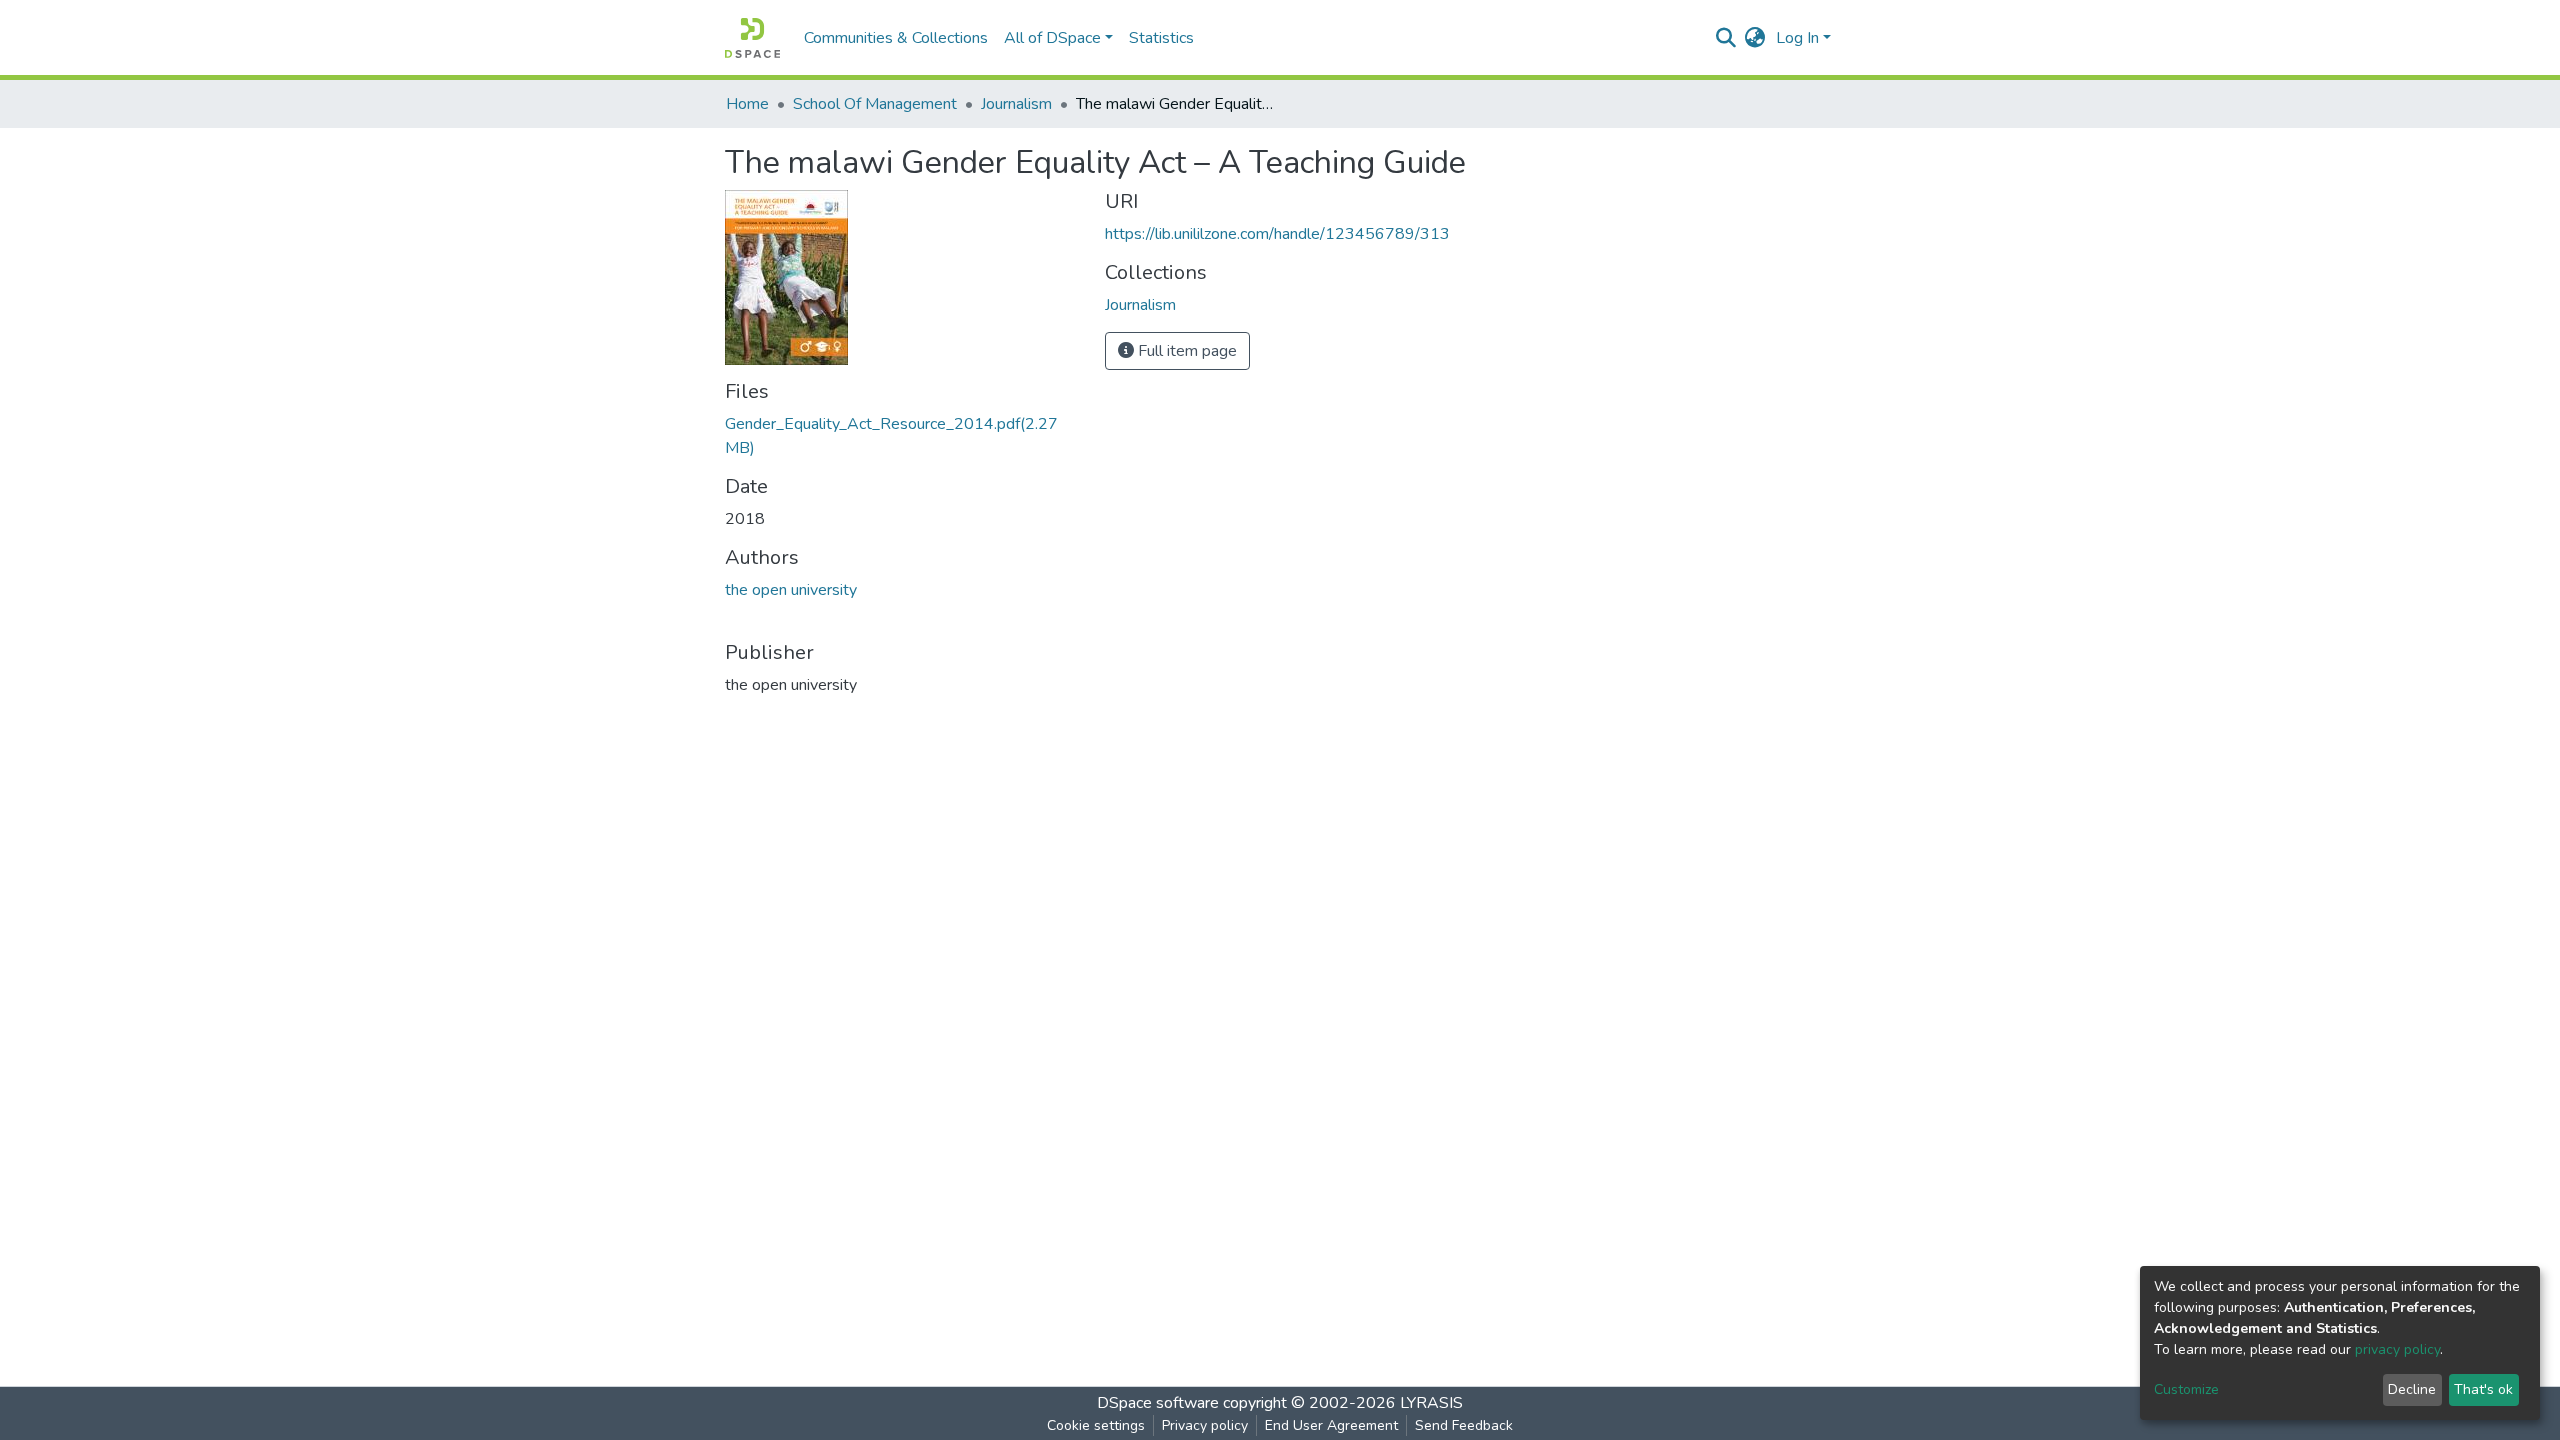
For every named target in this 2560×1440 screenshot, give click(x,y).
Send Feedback (1464, 1425)
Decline (2412, 1389)
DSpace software (1158, 1403)
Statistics (1161, 38)
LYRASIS (1431, 1403)
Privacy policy (1205, 1425)
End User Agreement (1331, 1425)
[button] (1755, 38)
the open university (791, 590)
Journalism (1016, 104)
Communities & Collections (896, 38)
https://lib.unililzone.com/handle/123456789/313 (1277, 234)
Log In (1797, 38)
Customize (2186, 1389)
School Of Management (875, 104)
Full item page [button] (1185, 351)
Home (747, 104)
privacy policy (2397, 1349)
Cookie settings (1096, 1425)
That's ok (2483, 1389)
